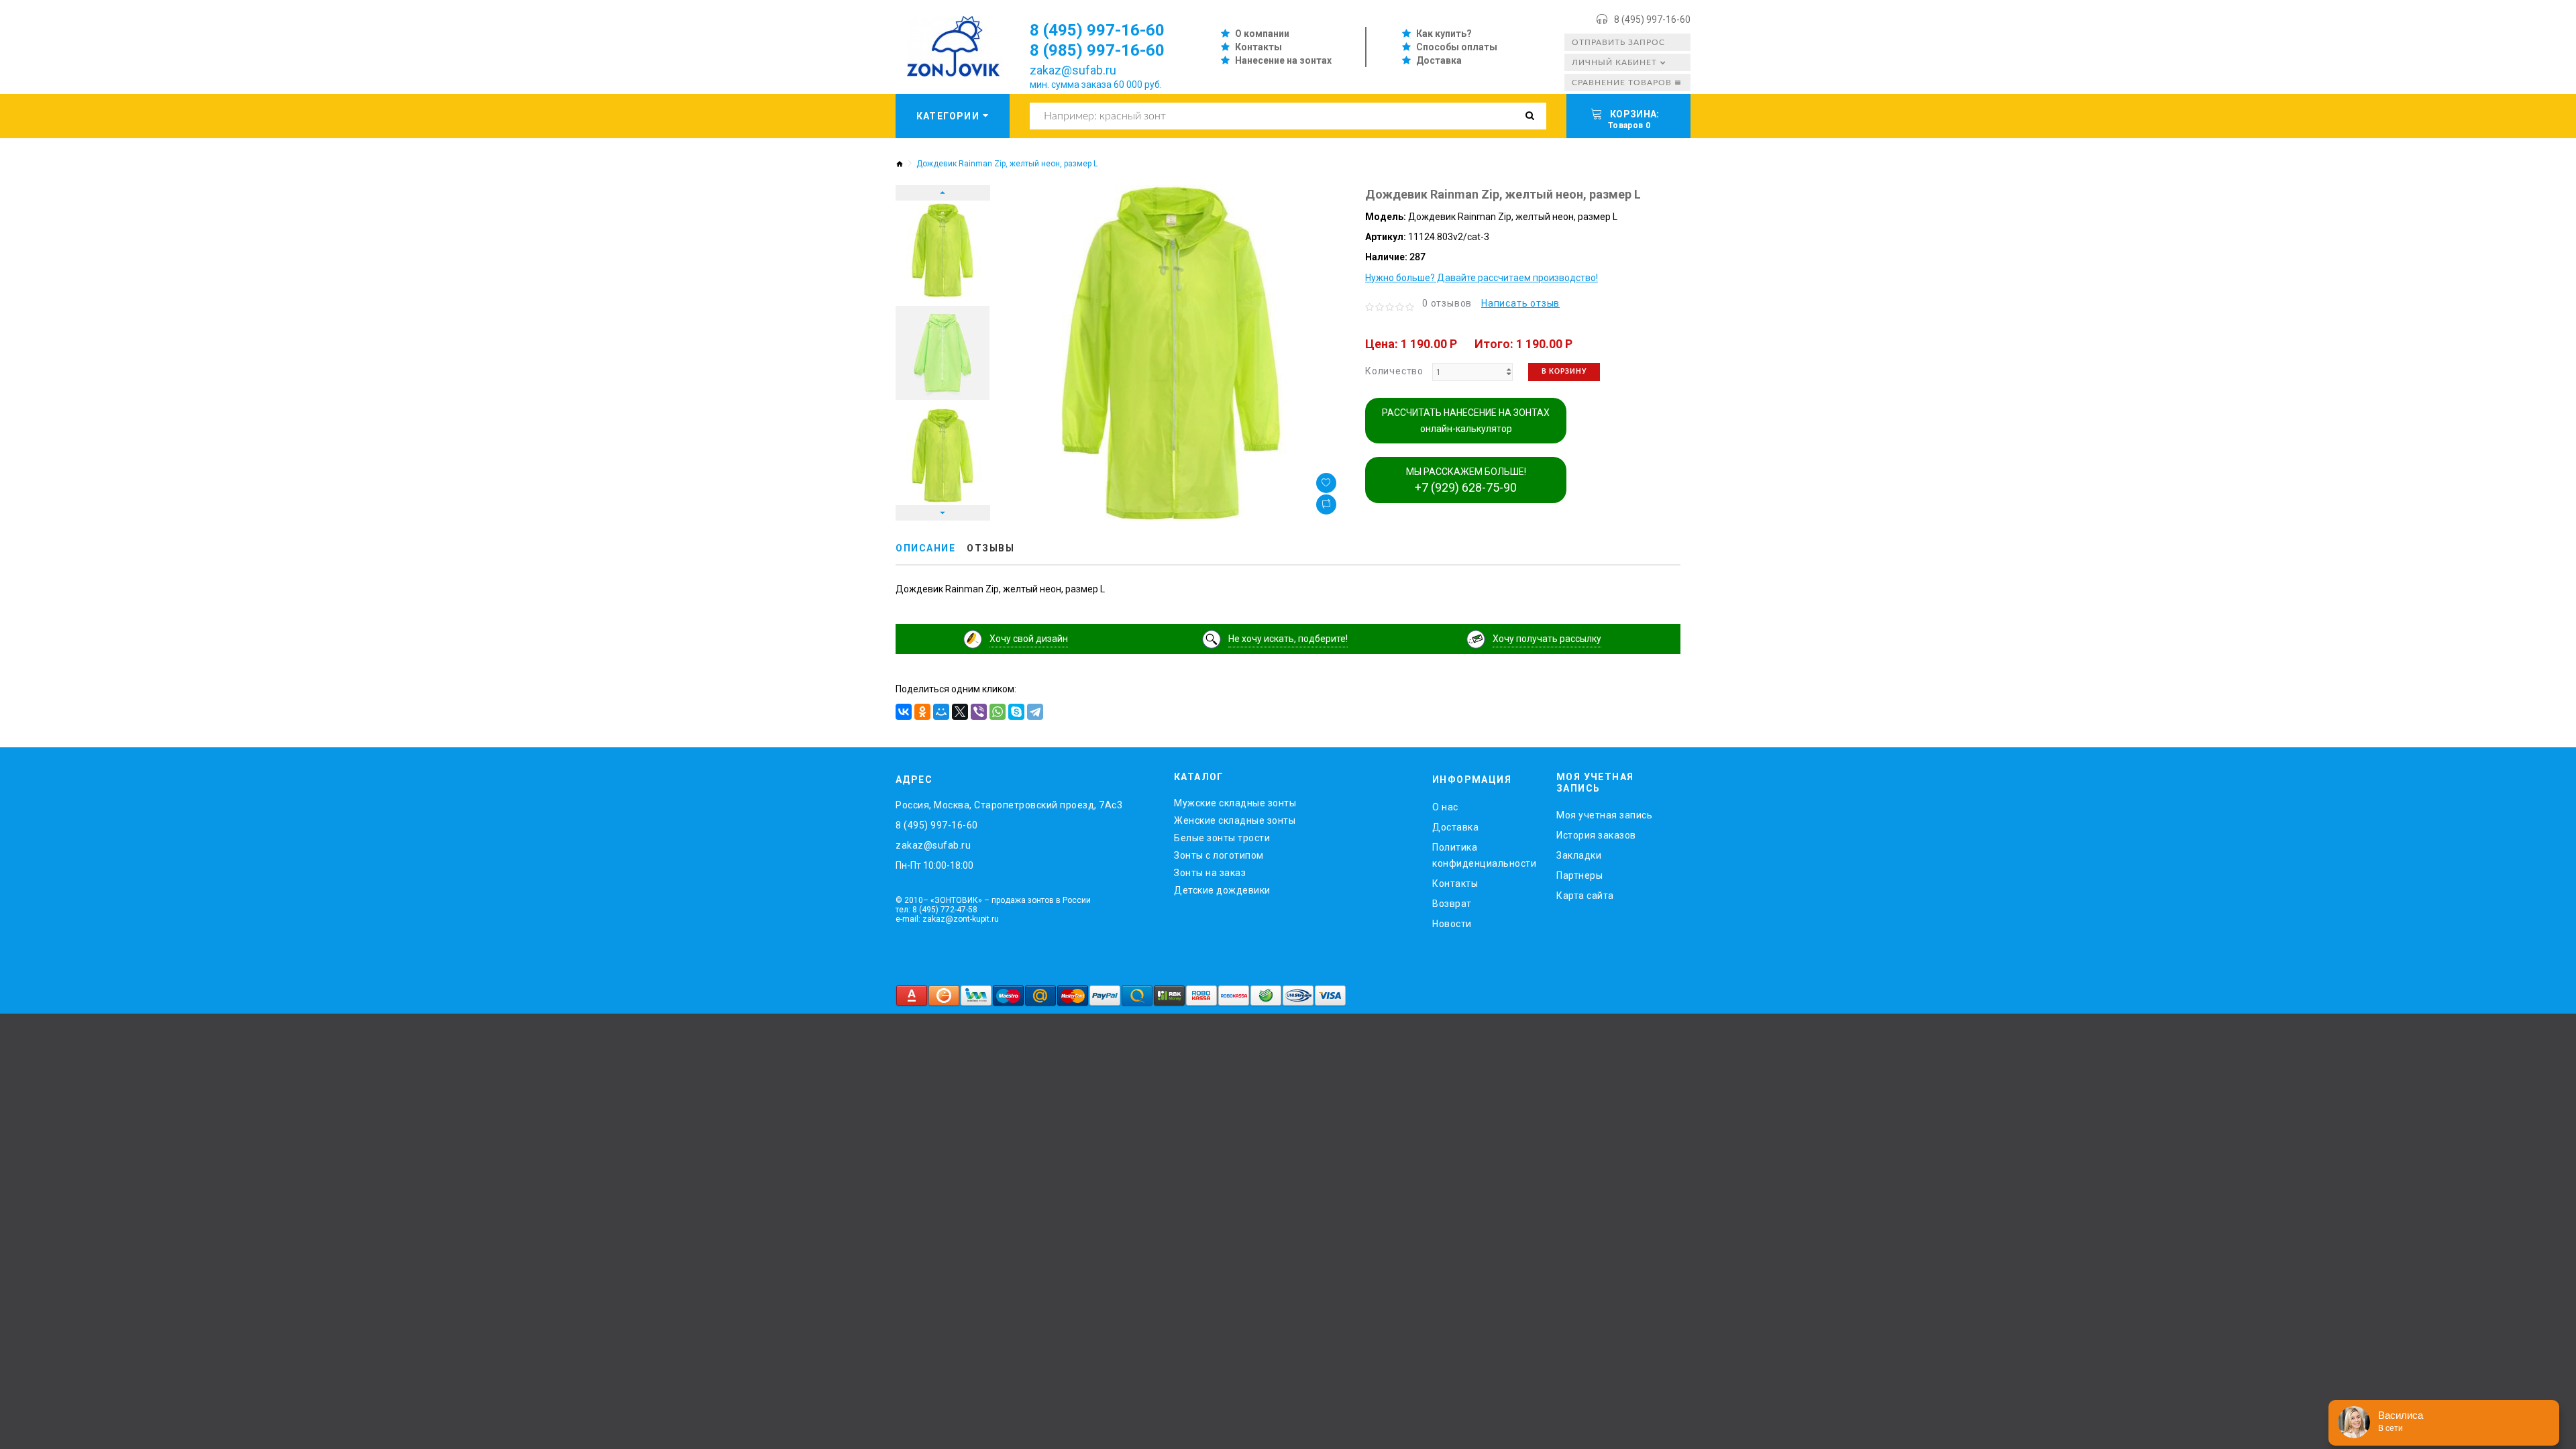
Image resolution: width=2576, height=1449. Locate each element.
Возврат (1452, 904)
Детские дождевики (1222, 890)
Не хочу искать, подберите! (1288, 639)
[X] (960, 712)
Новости (1452, 924)
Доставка (1439, 60)
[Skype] (1016, 712)
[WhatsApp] (998, 712)
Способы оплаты (1457, 47)
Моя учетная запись (1604, 815)
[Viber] (979, 712)
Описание (925, 548)
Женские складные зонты (1235, 820)
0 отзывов (1447, 303)
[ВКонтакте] (904, 712)
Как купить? (1444, 34)
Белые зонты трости (1222, 838)
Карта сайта (1585, 896)
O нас (1445, 807)
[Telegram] (1035, 712)
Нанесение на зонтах (1283, 60)
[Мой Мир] (941, 712)
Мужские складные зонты (1235, 803)
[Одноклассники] (922, 712)
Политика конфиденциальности (1484, 855)
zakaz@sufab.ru (1073, 70)
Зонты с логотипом (1219, 855)
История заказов (1596, 835)
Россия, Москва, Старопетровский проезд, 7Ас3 (1009, 805)
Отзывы (990, 548)
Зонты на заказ (1210, 873)
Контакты (1258, 47)
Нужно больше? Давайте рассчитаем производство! (1482, 278)
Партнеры (1579, 875)
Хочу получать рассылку (1547, 639)
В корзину (1564, 372)
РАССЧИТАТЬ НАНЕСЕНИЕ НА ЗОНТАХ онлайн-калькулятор (1466, 421)
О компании (1262, 34)
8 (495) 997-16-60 (1652, 19)
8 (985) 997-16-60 (1097, 50)
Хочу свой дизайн (1029, 639)
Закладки (1579, 855)
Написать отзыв (1520, 303)
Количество (1394, 371)
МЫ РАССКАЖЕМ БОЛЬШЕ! (1466, 480)
